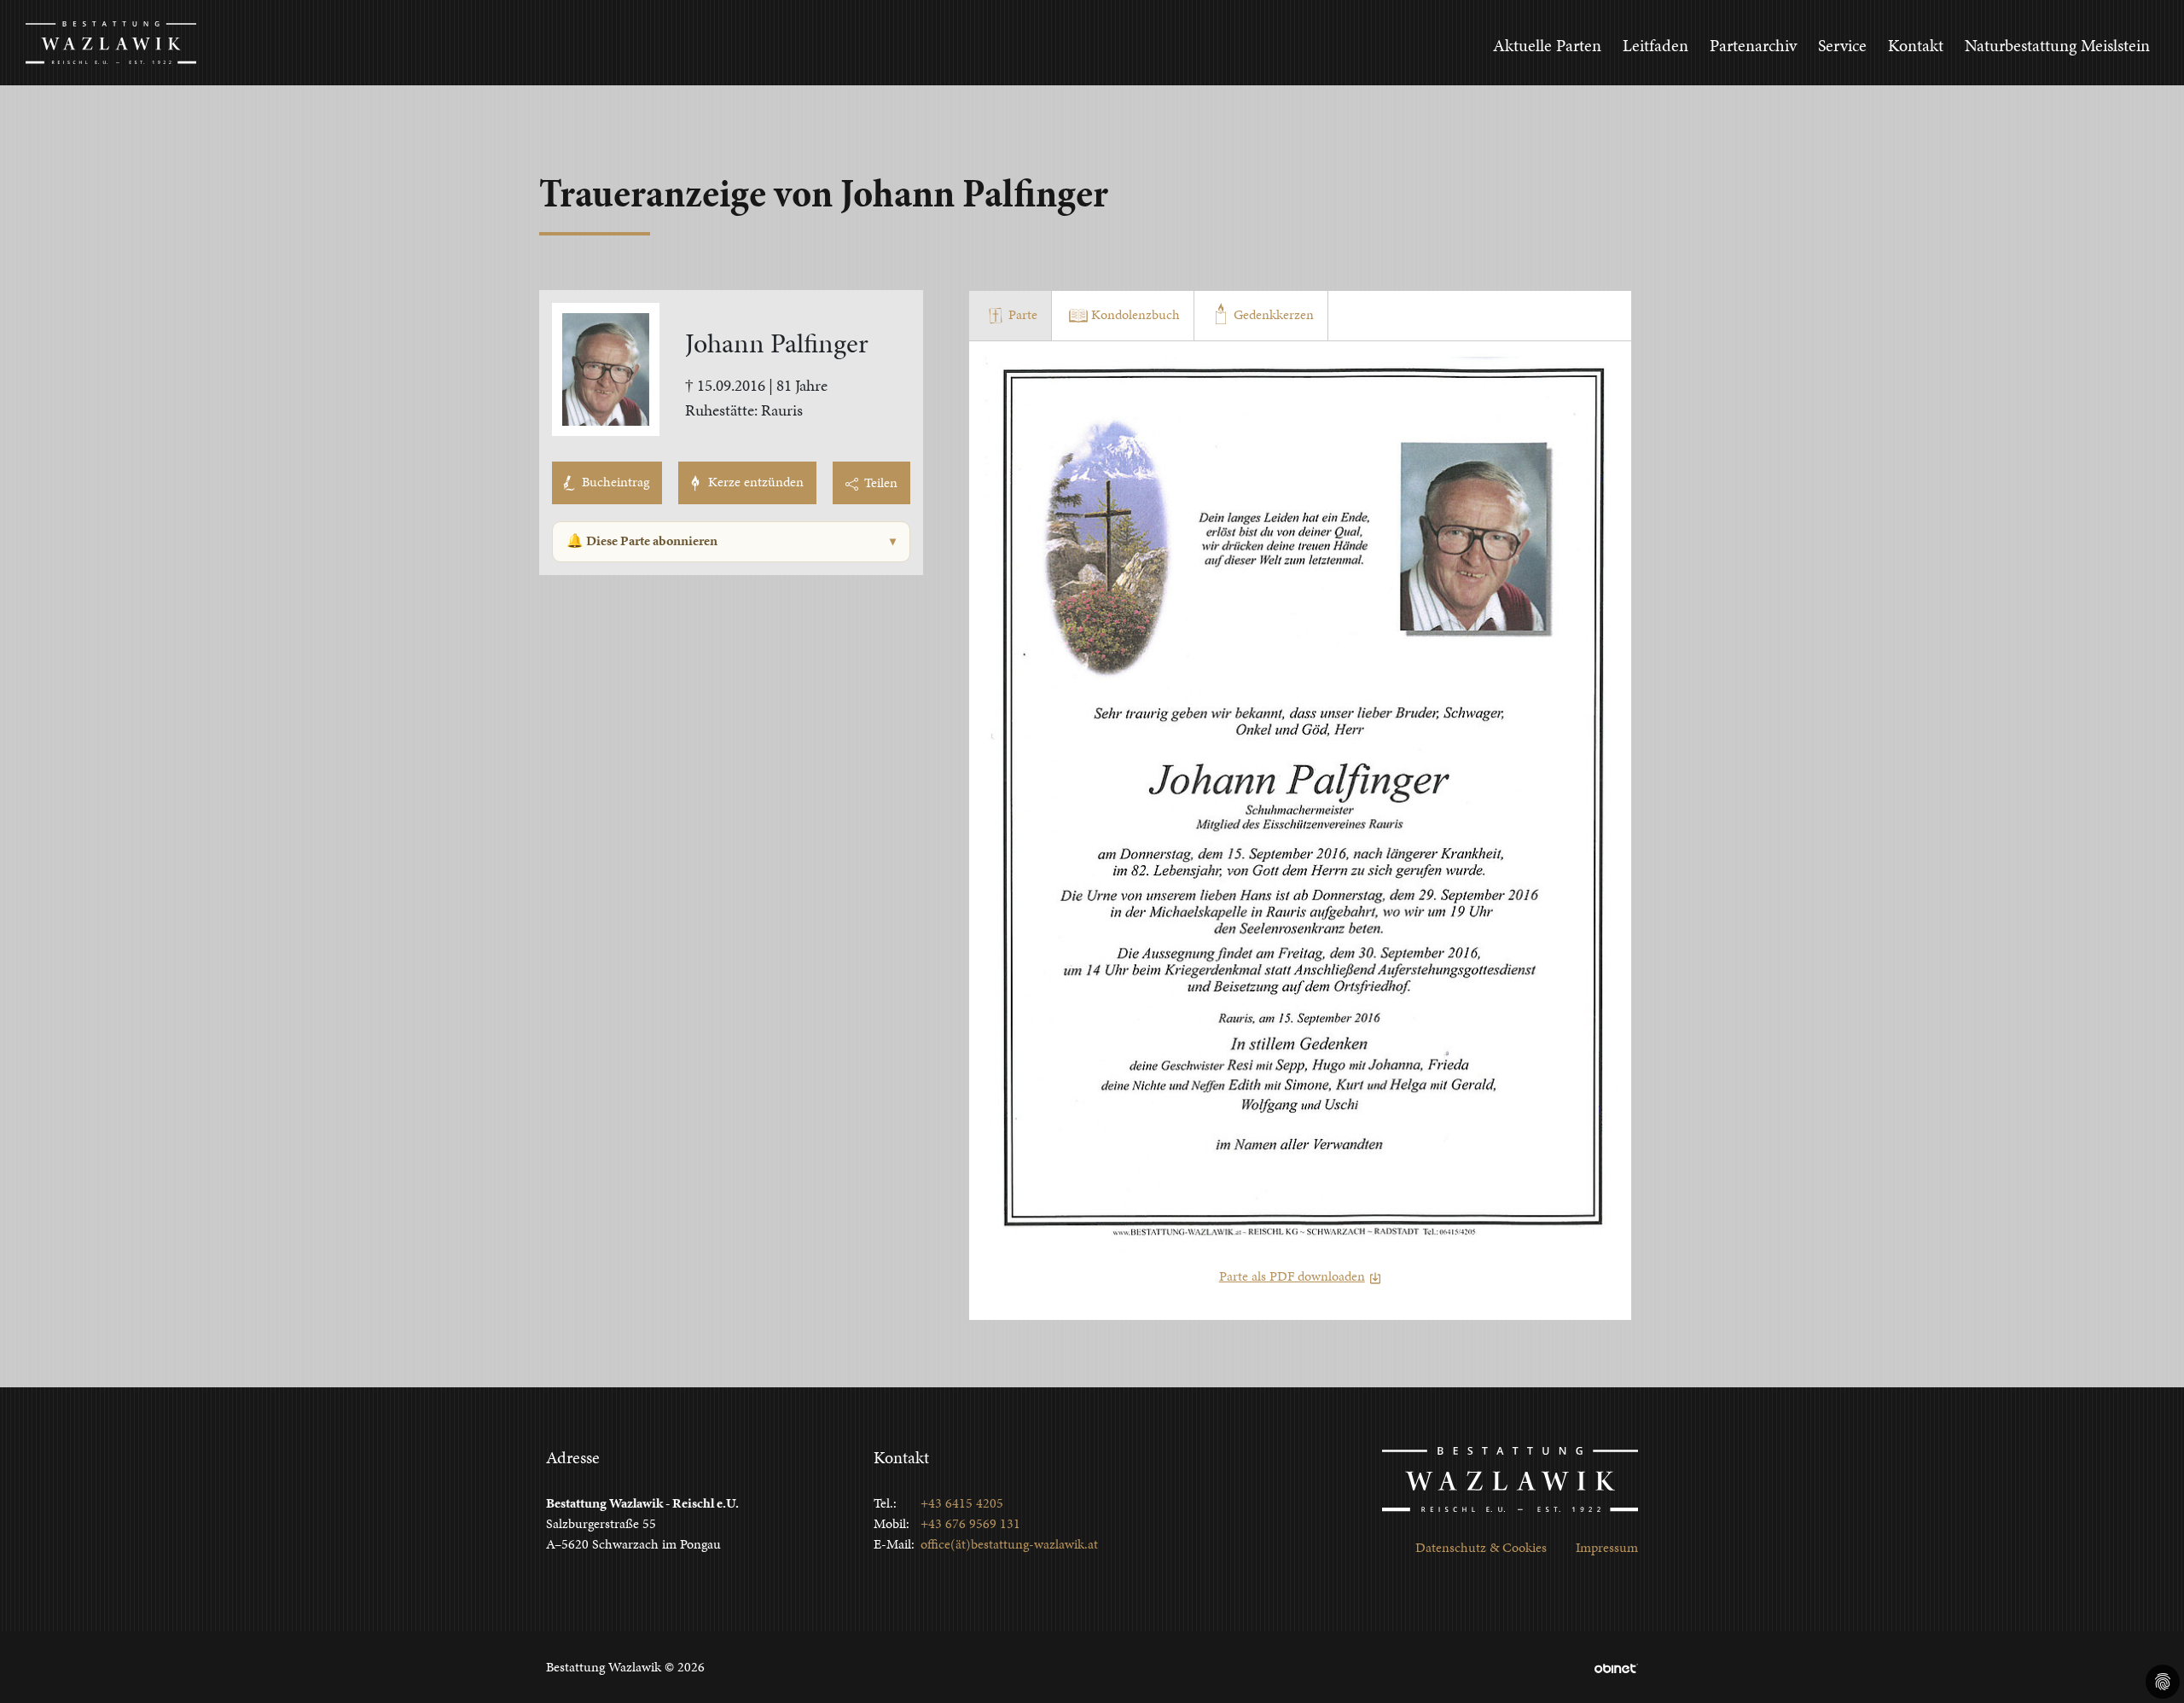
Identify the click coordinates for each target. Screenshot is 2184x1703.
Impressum (1607, 1547)
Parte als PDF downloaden (1292, 1276)
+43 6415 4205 (962, 1503)
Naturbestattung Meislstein (2057, 45)
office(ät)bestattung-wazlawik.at (1009, 1544)
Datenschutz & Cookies (1481, 1547)
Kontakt (1916, 45)
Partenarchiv (1753, 45)
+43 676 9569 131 (970, 1523)
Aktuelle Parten (1547, 45)
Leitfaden (1655, 45)
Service (1842, 45)
